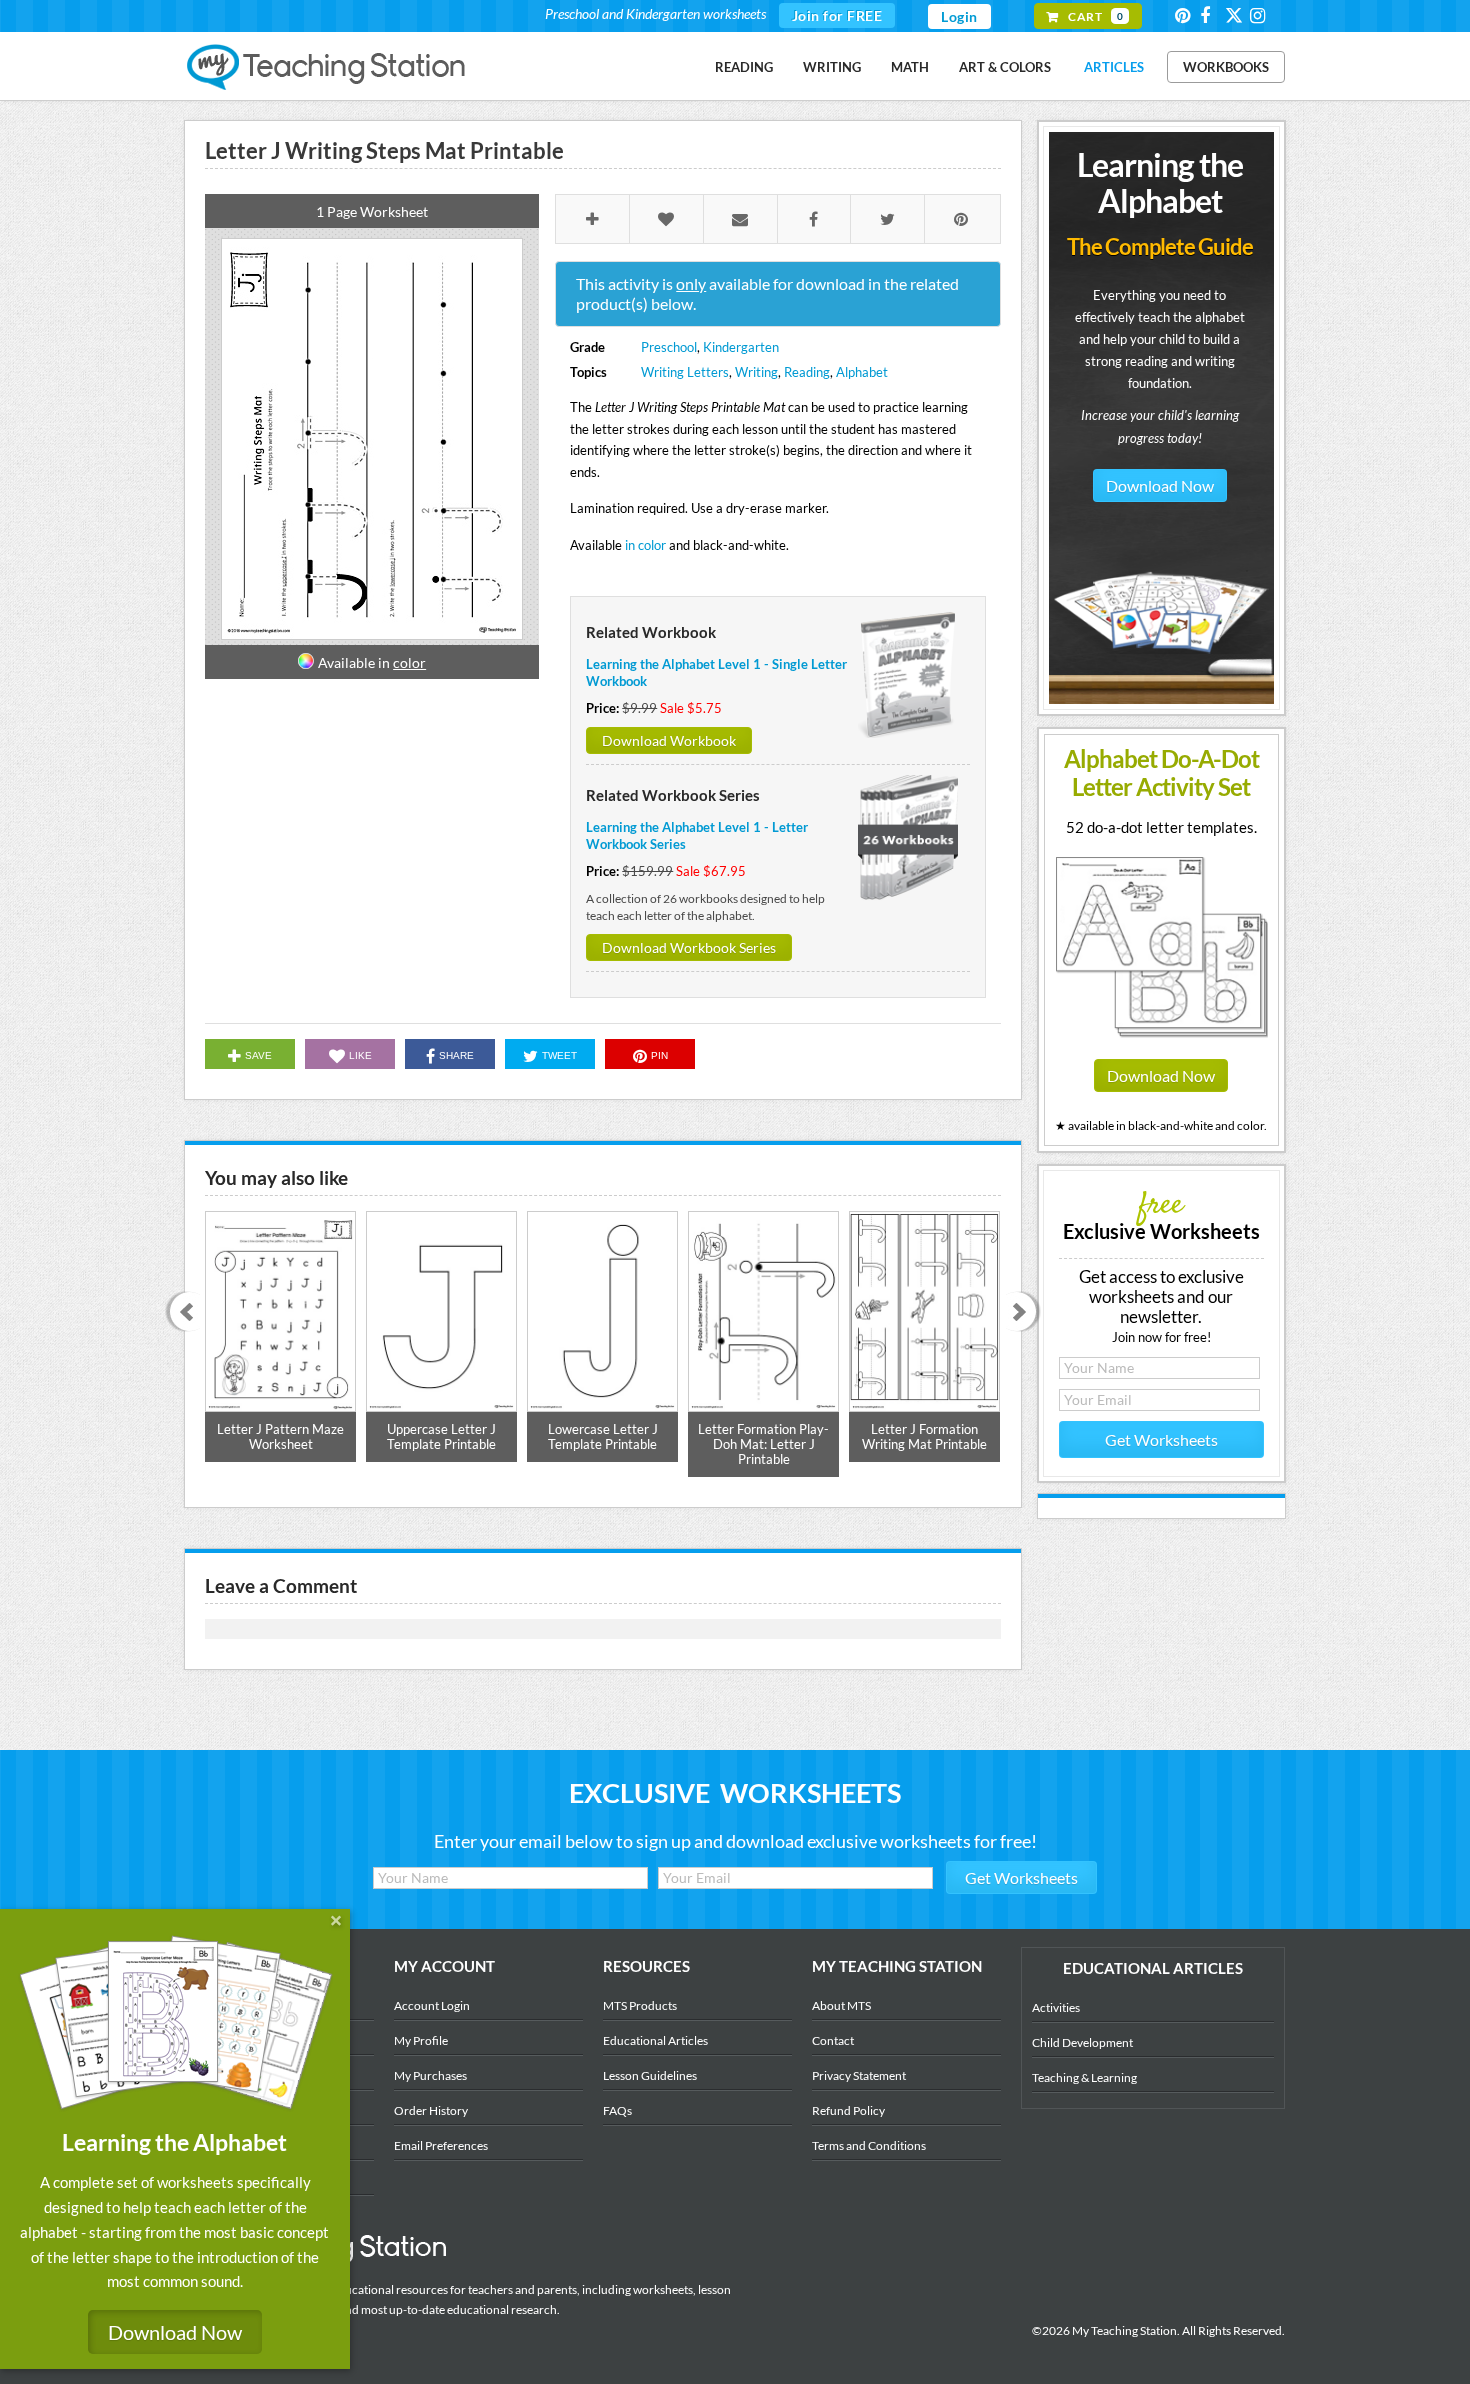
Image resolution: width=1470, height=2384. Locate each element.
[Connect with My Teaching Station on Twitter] (1236, 14)
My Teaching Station (327, 68)
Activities (1056, 2007)
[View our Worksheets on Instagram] (1261, 15)
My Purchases (430, 2075)
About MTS (841, 2005)
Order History (431, 2110)
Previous (182, 1313)
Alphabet (862, 372)
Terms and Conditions (869, 2145)
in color (645, 545)
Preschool (669, 347)
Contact (833, 2040)
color (409, 662)
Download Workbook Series (689, 947)
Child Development (1082, 2042)
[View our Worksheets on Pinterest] (1186, 15)
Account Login (432, 2005)
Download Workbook (669, 740)
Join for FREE (837, 15)
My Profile (421, 2040)
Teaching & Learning (1084, 2077)
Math (910, 67)
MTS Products (640, 2005)
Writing (832, 67)
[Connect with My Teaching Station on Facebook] (1211, 15)
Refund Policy (848, 2110)
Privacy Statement (859, 2075)
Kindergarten (741, 347)
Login (959, 16)
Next (1023, 1313)
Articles (1114, 67)
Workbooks (1226, 67)
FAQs (617, 2110)
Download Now (1160, 485)
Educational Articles (655, 2040)
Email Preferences (441, 2145)
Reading (744, 67)
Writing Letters (685, 372)
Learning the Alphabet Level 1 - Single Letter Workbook (716, 672)
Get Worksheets (1161, 1439)
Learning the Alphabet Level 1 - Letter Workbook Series (697, 835)
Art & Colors (1005, 67)
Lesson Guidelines (650, 2075)
